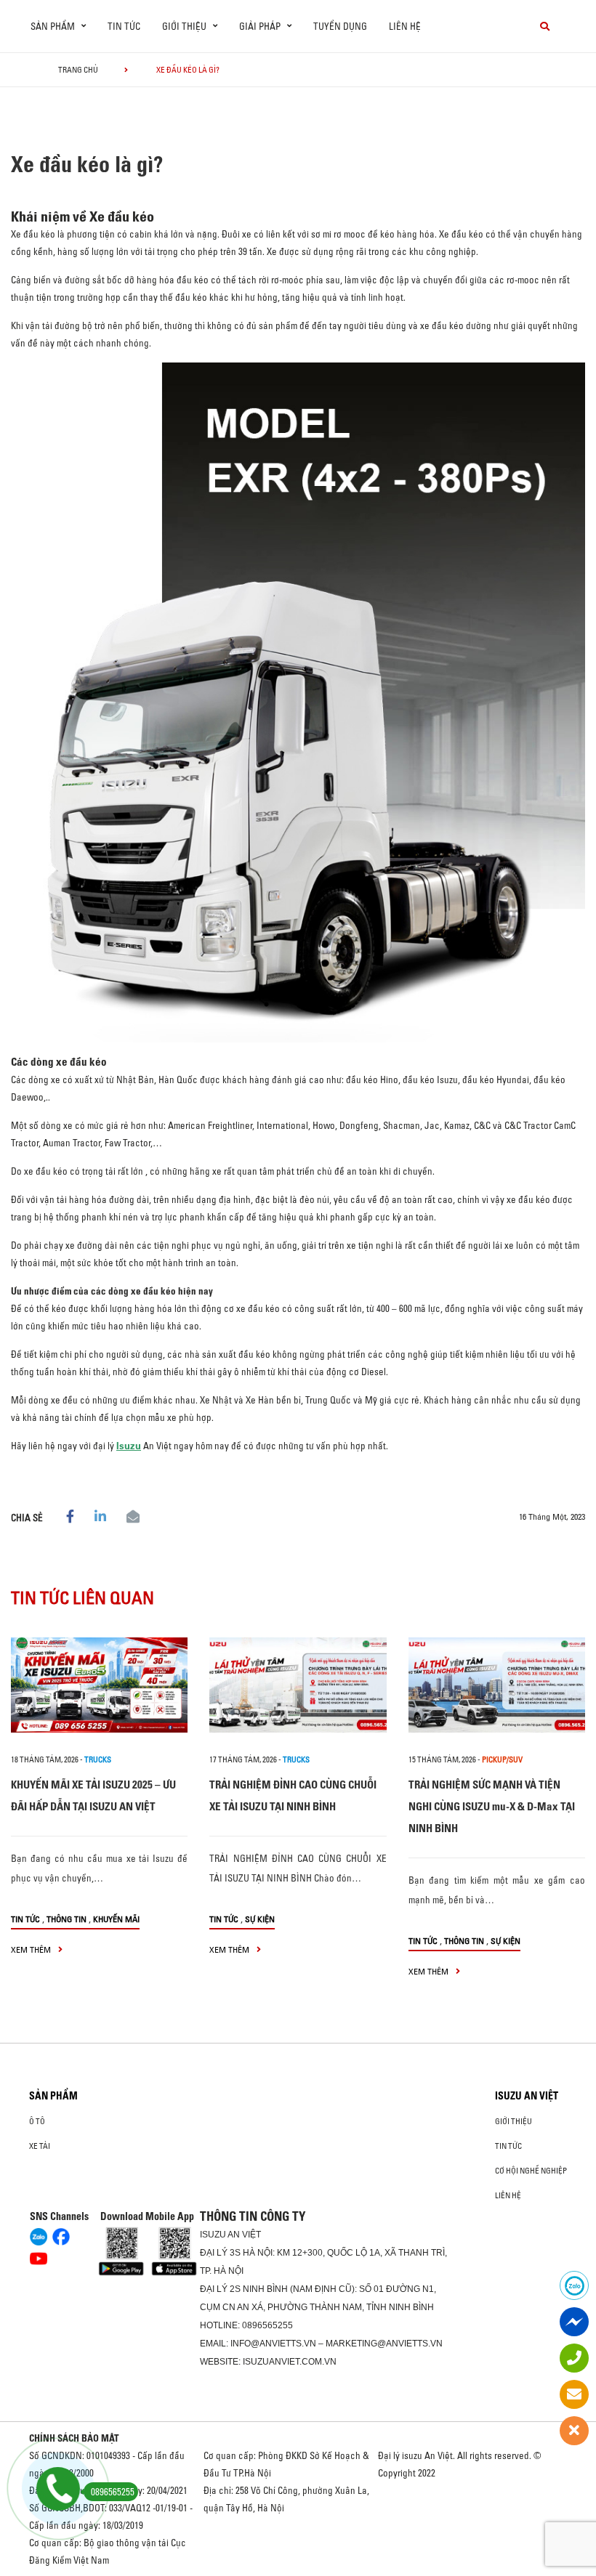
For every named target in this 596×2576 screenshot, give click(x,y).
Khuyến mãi (116, 1919)
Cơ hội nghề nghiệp (531, 2171)
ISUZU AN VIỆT (527, 2096)
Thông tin (67, 1919)
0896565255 (267, 2325)
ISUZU (213, 2235)
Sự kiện (260, 1919)
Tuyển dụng (340, 26)
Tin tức (124, 26)
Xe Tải (40, 2146)
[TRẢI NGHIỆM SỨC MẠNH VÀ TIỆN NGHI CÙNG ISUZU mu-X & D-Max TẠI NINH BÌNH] (497, 1685)
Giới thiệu (514, 2121)
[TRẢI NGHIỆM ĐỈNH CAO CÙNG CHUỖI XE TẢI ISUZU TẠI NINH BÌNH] (298, 1685)
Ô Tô (37, 2121)
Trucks (98, 1759)
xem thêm (32, 1949)
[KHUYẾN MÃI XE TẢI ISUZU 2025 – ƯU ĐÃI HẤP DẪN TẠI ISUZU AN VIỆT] (99, 1685)
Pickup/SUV (502, 1759)
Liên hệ (405, 26)
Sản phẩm (53, 2096)
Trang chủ (78, 70)
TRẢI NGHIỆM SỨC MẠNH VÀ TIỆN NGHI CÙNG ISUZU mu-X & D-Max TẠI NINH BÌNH (492, 1806)
